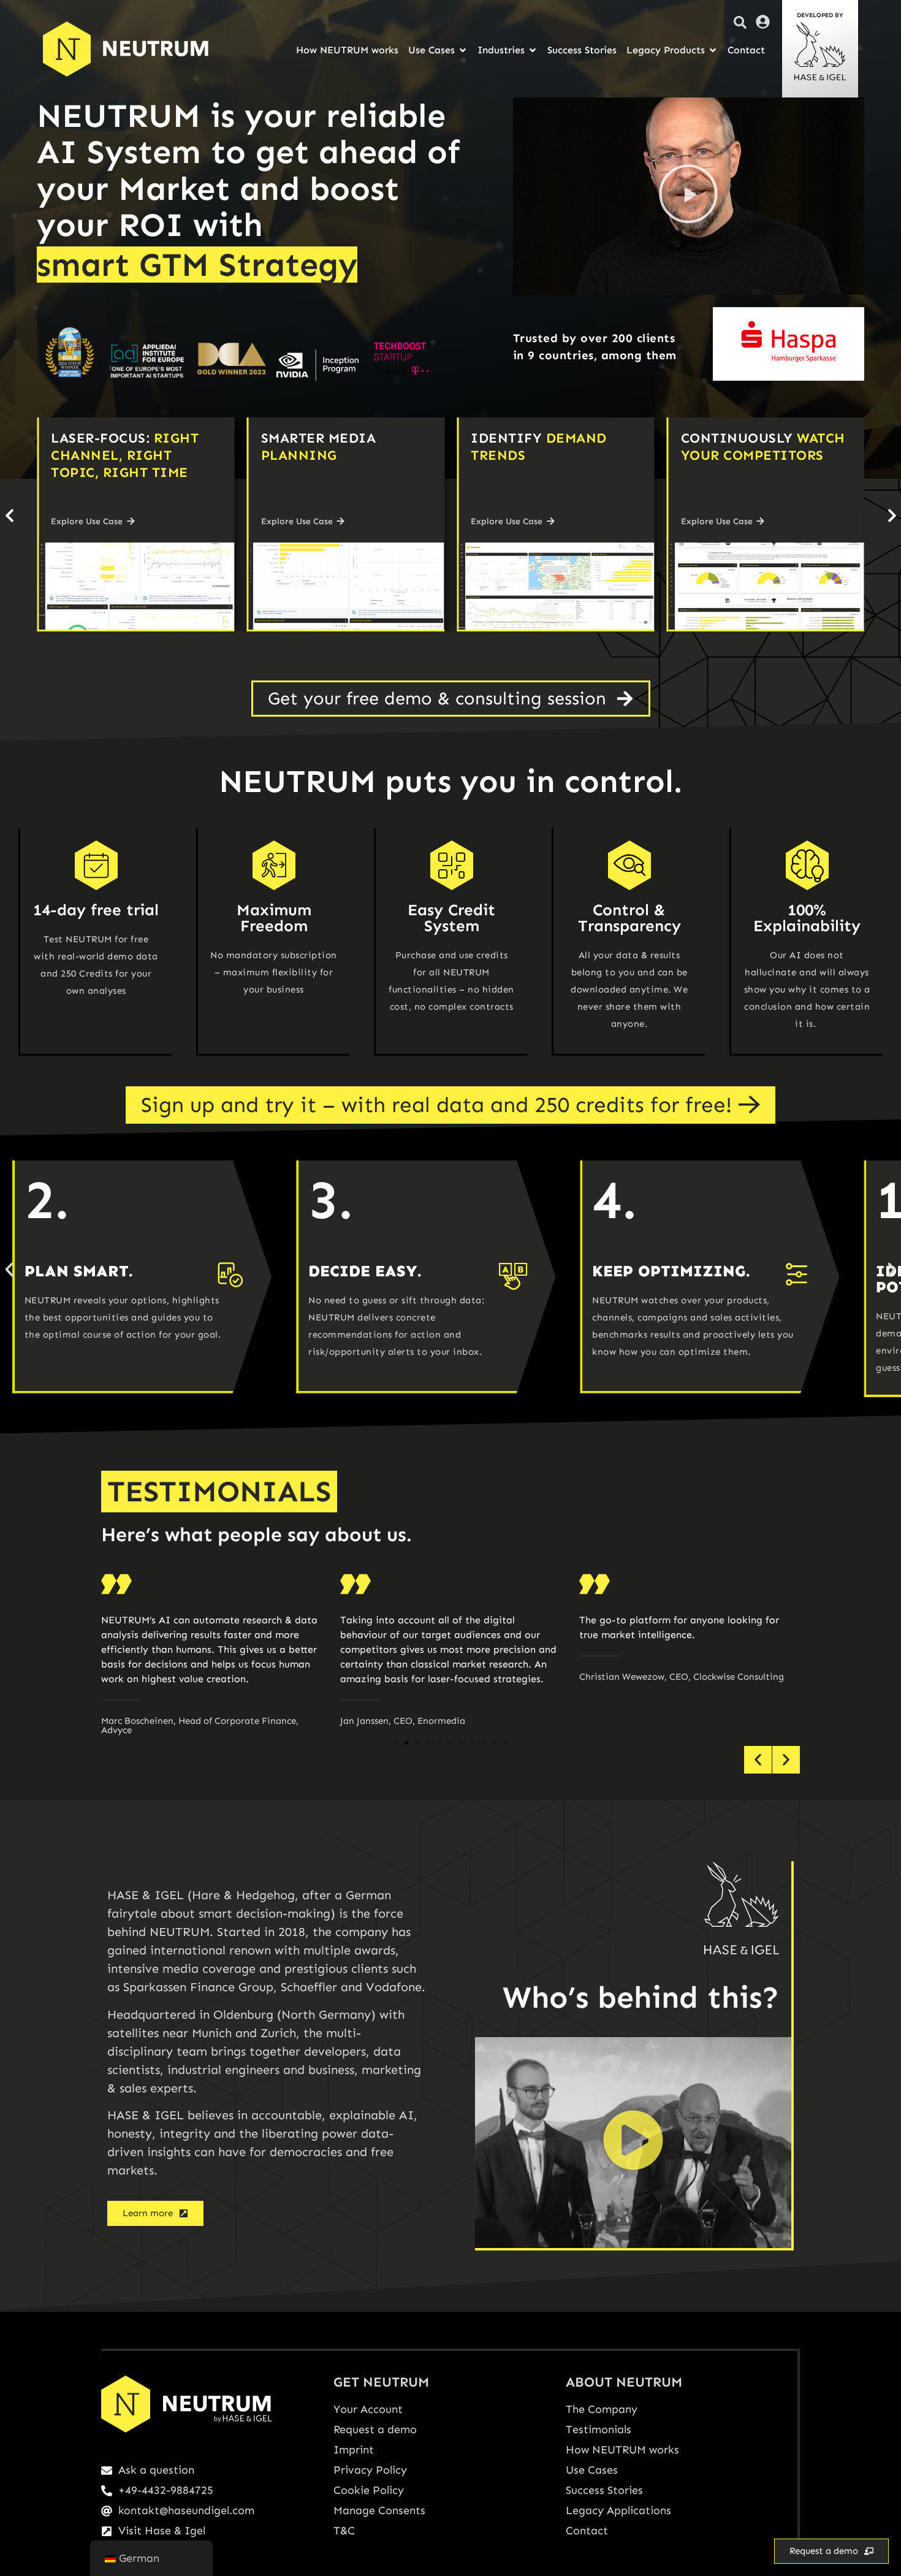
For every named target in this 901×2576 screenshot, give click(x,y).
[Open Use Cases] (463, 50)
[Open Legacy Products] (713, 50)
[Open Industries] (533, 50)
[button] (688, 196)
